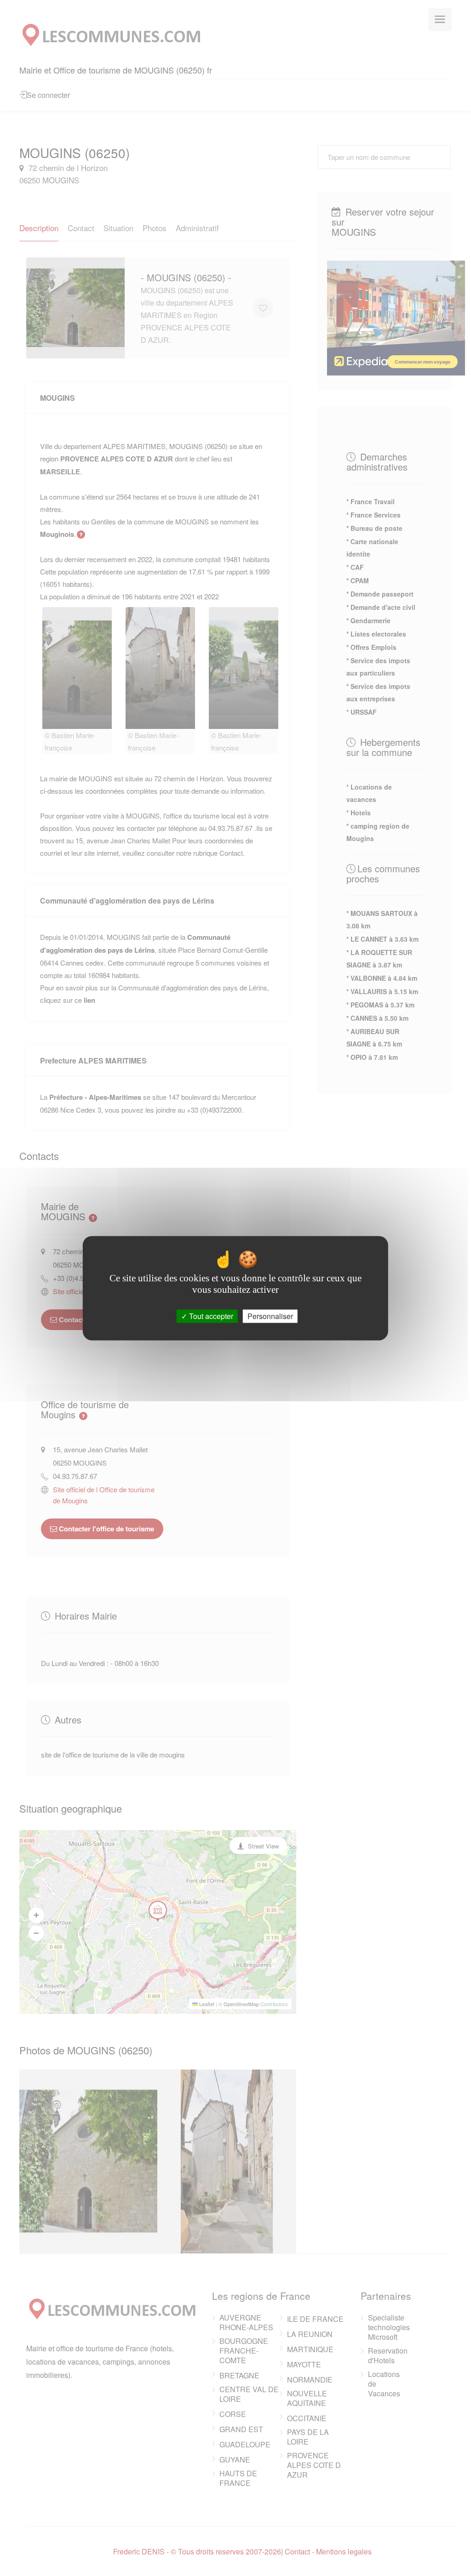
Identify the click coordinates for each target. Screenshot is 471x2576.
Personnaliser (270, 1316)
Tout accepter (210, 1316)
